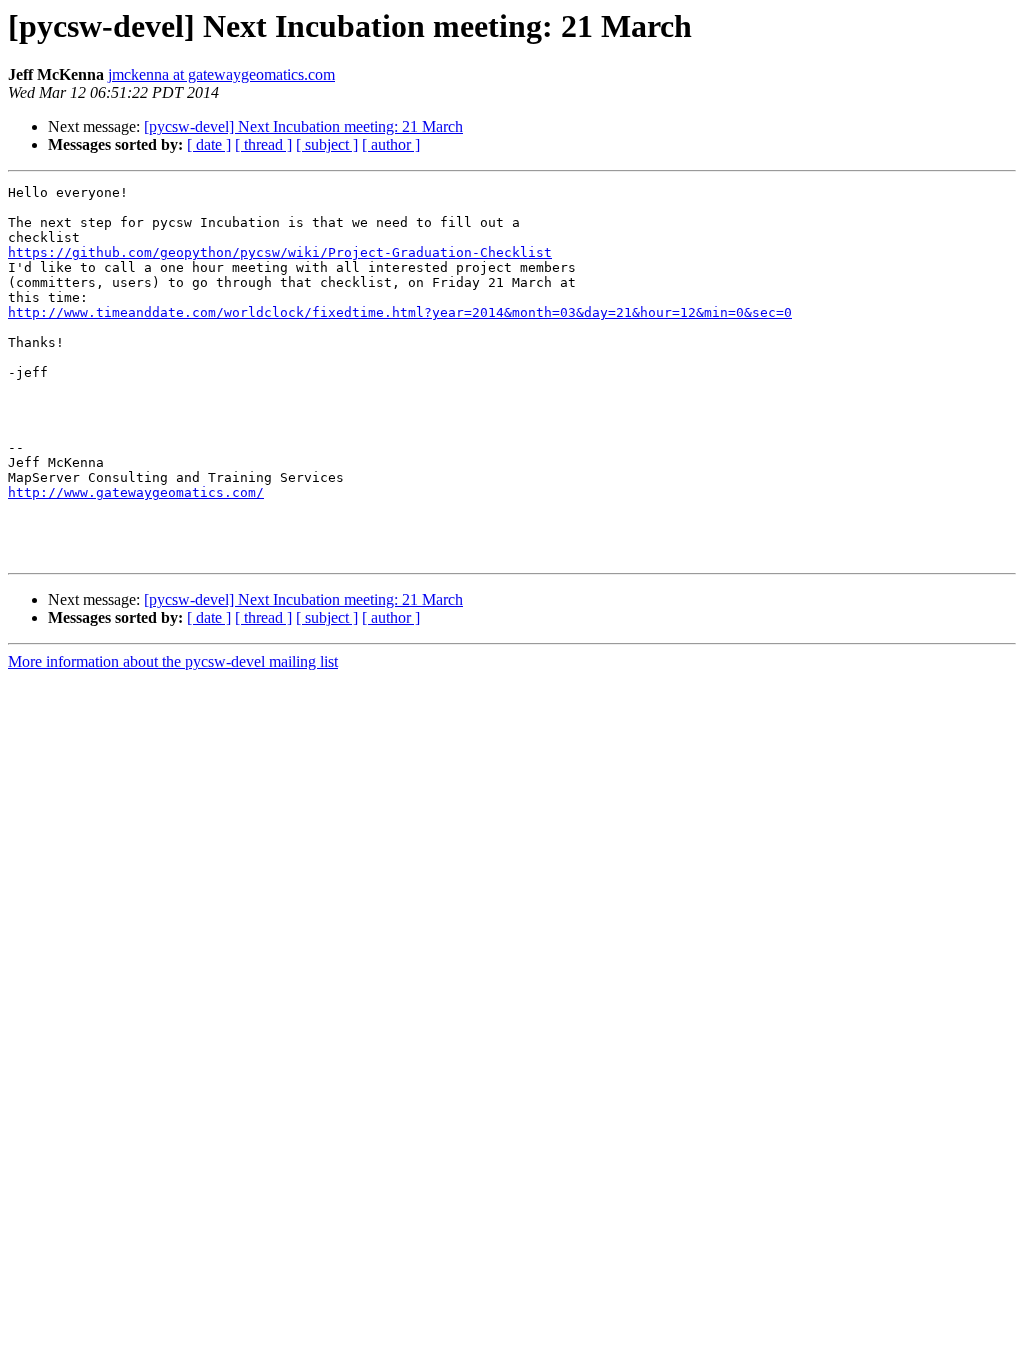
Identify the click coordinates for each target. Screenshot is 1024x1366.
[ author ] (391, 144)
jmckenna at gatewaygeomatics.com (221, 74)
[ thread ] (263, 144)
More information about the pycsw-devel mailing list (173, 661)
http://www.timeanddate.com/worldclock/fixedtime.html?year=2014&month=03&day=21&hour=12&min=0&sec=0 (400, 312)
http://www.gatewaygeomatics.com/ (136, 492)
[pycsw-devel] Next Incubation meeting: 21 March (303, 126)
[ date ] (209, 144)
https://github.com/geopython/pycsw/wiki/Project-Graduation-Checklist (280, 252)
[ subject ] (327, 144)
